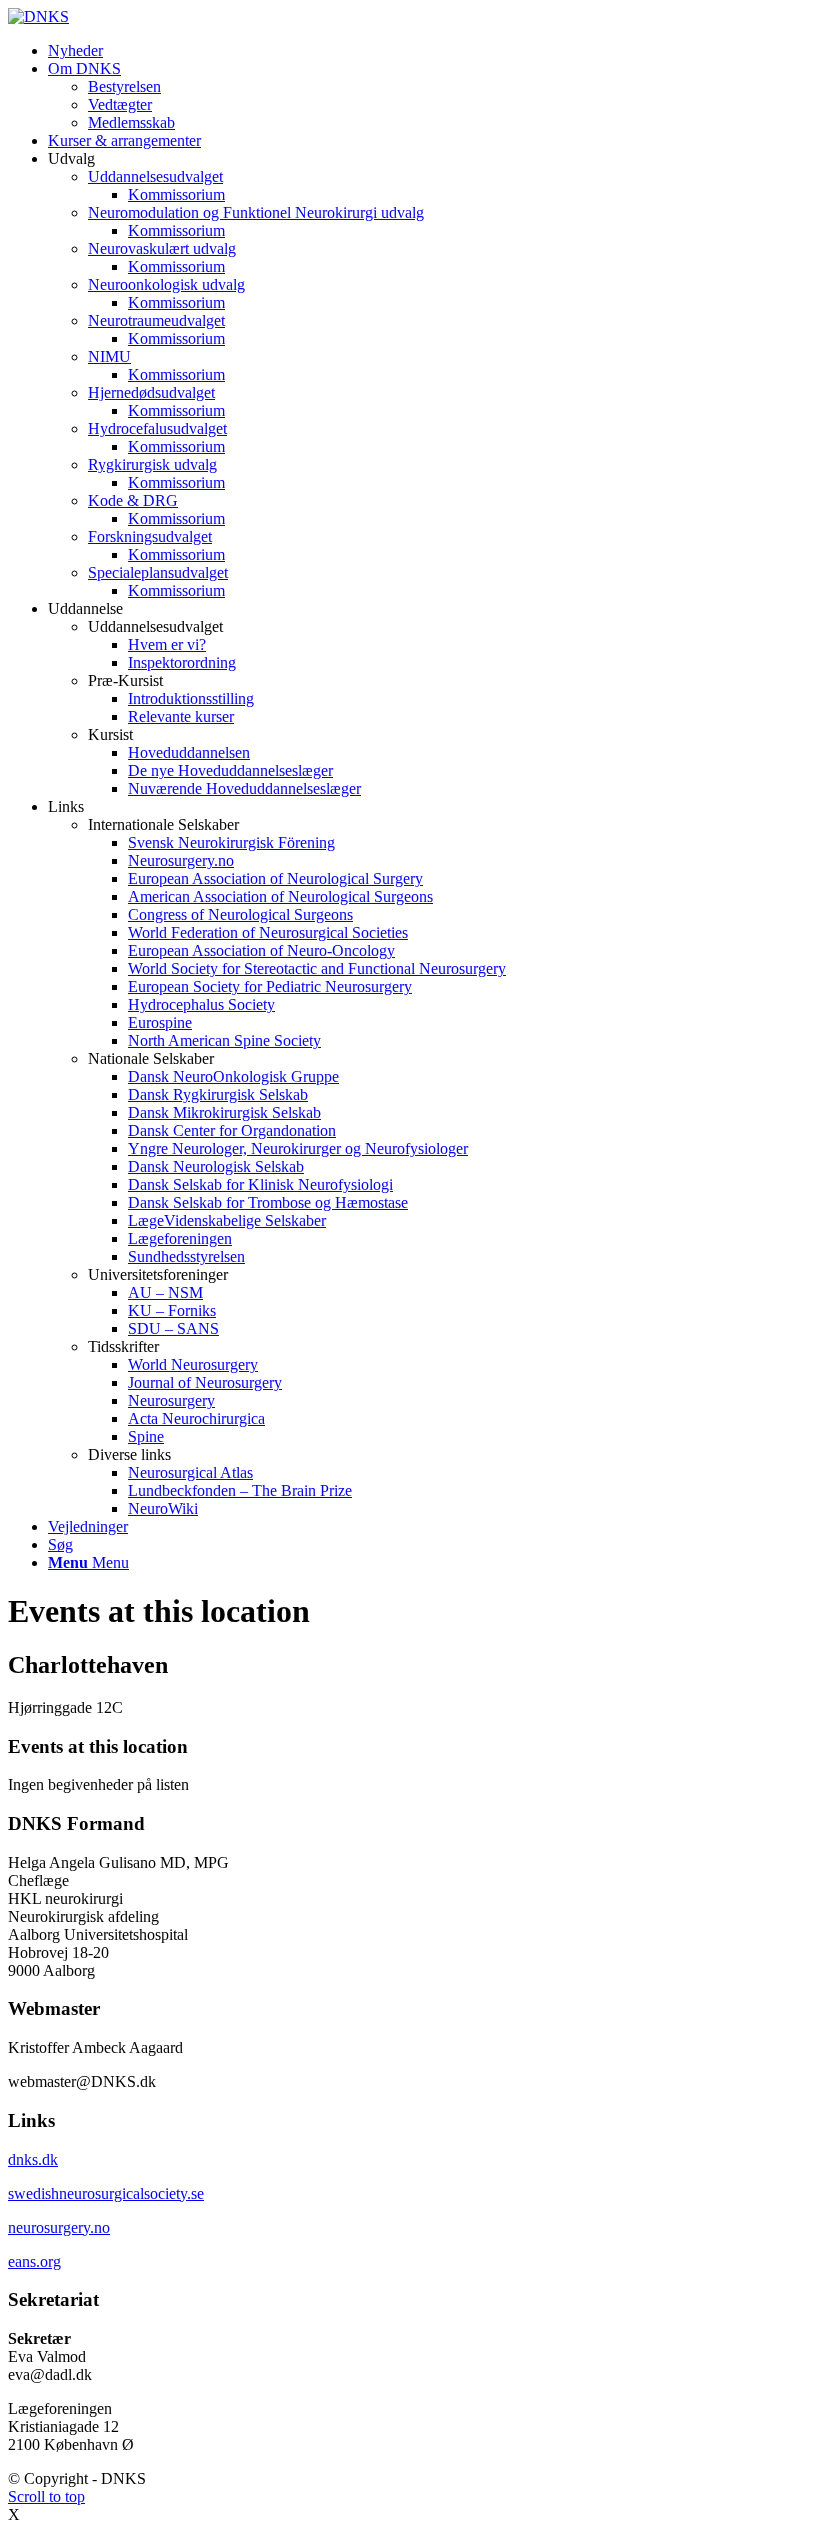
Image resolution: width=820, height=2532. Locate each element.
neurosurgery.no (59, 2227)
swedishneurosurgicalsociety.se (106, 2193)
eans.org (34, 2261)
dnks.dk (33, 2159)
